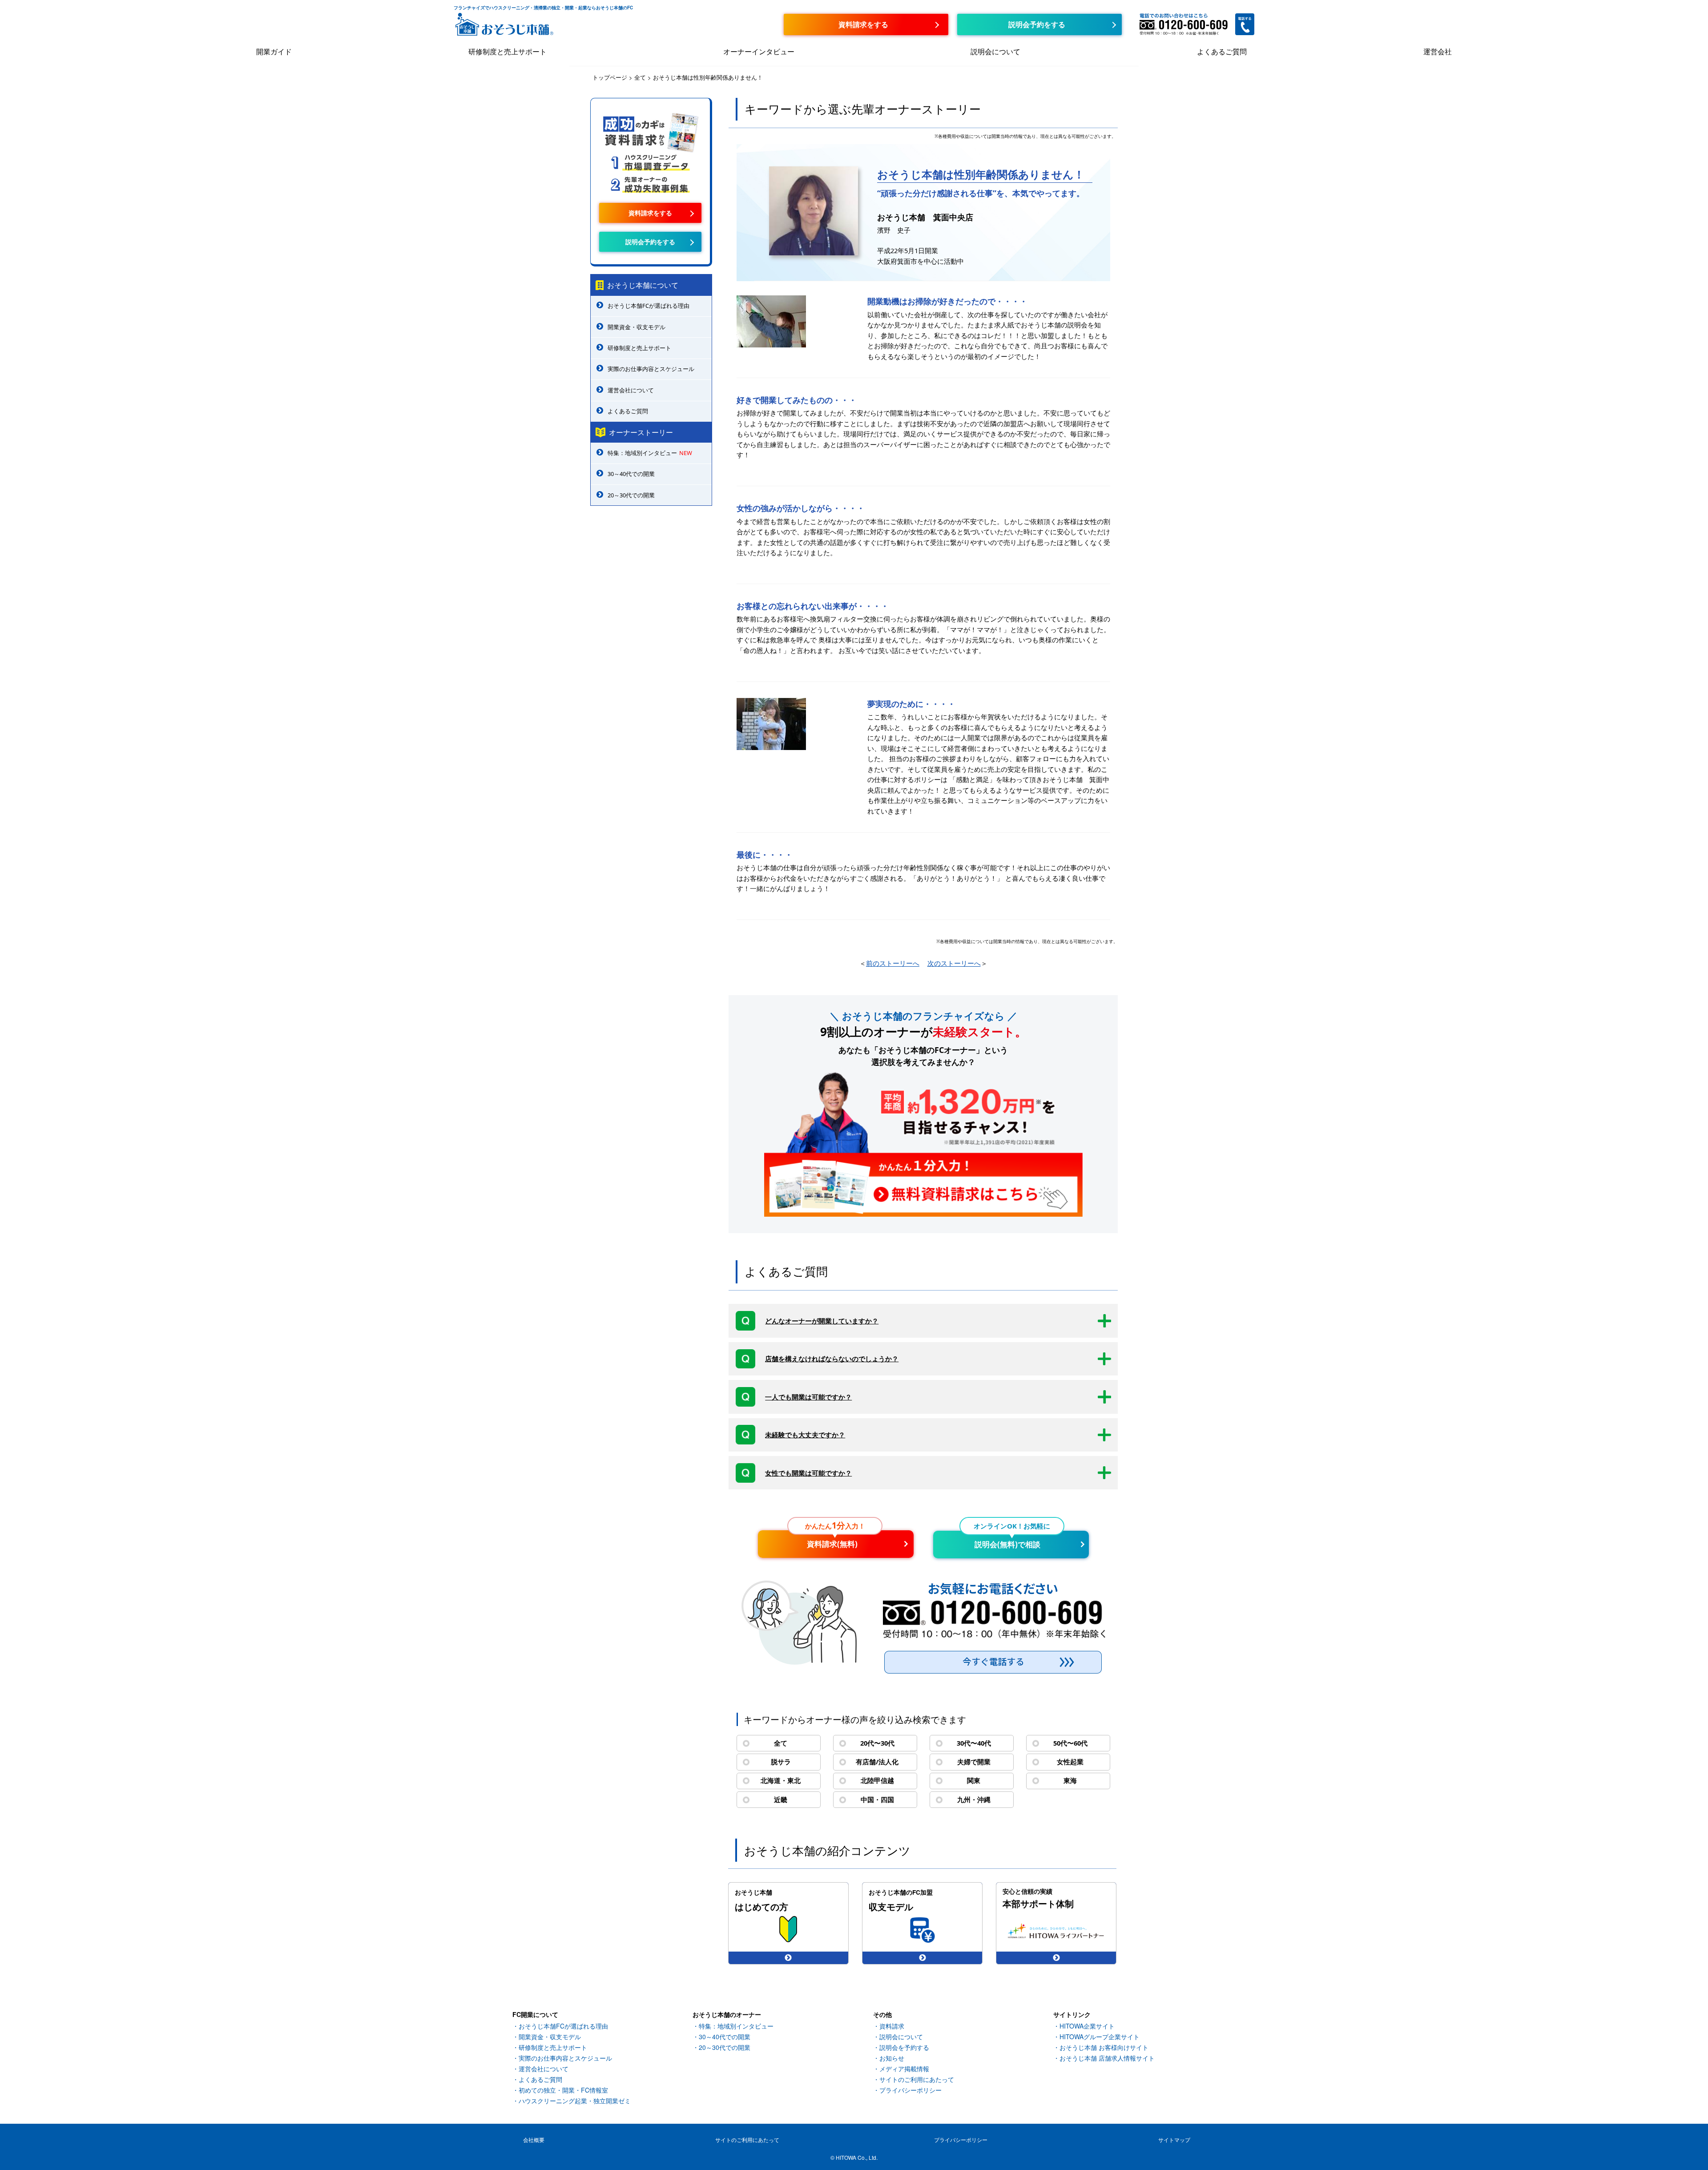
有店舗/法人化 (877, 1762)
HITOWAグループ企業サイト (1100, 2037)
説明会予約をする (650, 242)
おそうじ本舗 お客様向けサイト (1104, 2047)
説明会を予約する (904, 2047)
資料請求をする (650, 213)
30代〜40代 (974, 1743)
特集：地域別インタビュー (650, 453)
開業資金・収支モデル (636, 327)
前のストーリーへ (893, 963)
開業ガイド (274, 51)
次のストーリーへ (954, 963)
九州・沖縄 (974, 1799)
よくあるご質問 (1222, 51)
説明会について (995, 51)
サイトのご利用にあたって (917, 2079)
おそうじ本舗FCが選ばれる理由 (649, 306)
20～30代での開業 (631, 495)
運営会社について (631, 390)
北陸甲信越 (877, 1780)
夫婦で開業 (974, 1762)
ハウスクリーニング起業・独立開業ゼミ (575, 2101)
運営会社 (1438, 51)
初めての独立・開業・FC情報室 (563, 2090)
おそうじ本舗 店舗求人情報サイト (1107, 2058)
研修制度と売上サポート (508, 51)
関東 (974, 1780)
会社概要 (534, 2140)
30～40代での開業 (631, 474)
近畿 (781, 1799)
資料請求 (892, 2026)
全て (781, 1743)
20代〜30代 (877, 1743)
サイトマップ (1174, 2140)
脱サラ (781, 1762)
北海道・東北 (781, 1780)
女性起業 (1070, 1762)
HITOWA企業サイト (1087, 2026)
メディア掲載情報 (904, 2069)
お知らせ (892, 2058)
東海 (1070, 1780)
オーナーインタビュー (759, 51)
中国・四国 (877, 1799)
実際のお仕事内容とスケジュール (651, 369)
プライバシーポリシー (910, 2090)
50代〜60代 (1070, 1743)
